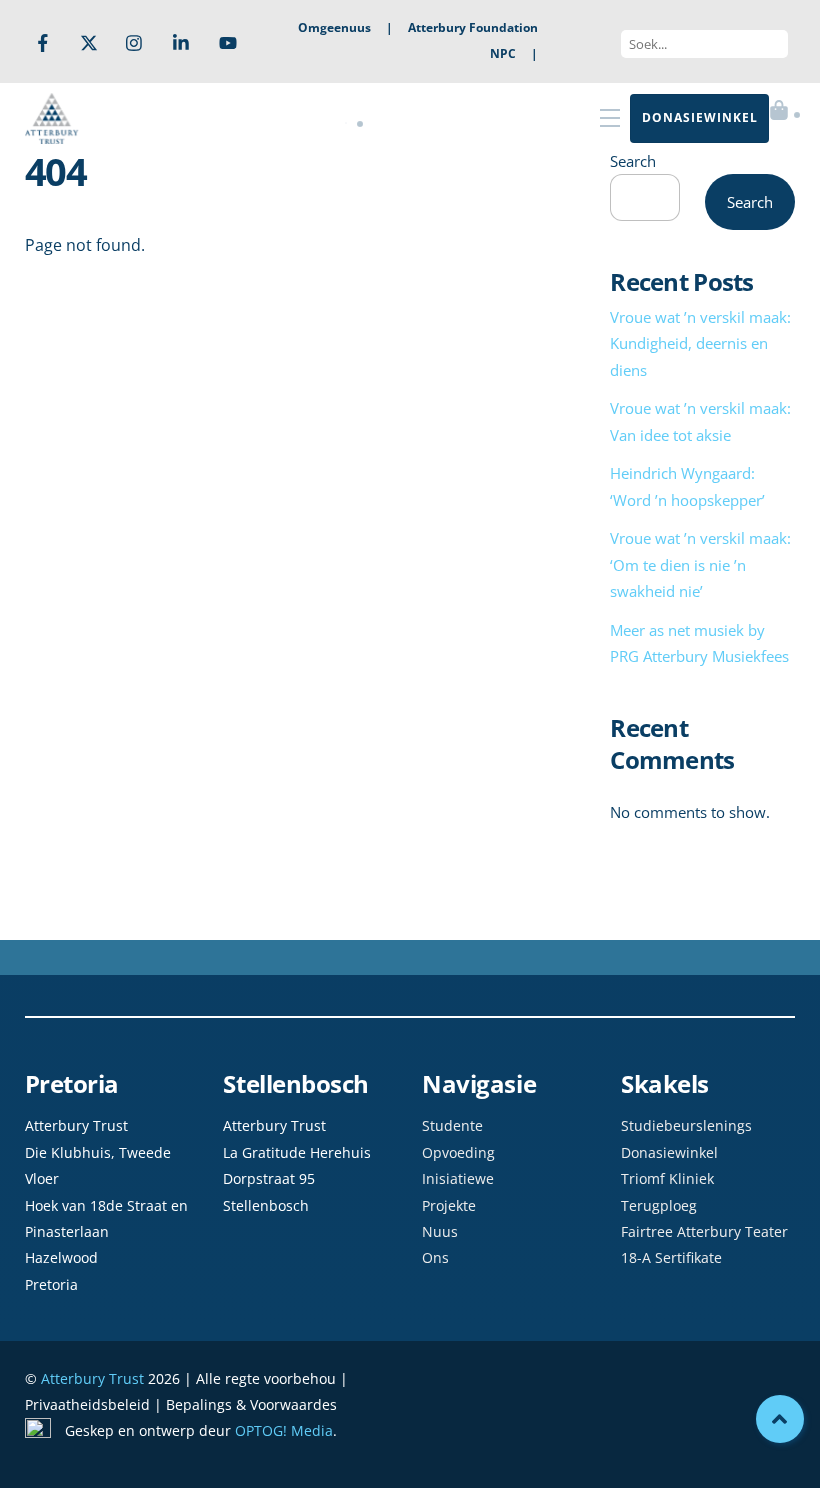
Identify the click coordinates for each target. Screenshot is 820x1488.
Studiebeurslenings (686, 1125)
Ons (435, 1257)
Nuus (440, 1231)
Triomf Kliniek (667, 1178)
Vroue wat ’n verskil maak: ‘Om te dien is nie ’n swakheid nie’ (700, 564)
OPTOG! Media (284, 1430)
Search (633, 161)
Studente (452, 1125)
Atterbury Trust (92, 1378)
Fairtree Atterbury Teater (704, 1231)
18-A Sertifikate (671, 1257)
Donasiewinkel (669, 1152)
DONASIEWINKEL (700, 117)
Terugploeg (659, 1205)
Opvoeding (458, 1152)
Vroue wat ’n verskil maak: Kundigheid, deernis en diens (700, 343)
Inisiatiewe (458, 1178)
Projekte (449, 1205)
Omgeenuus (334, 27)
